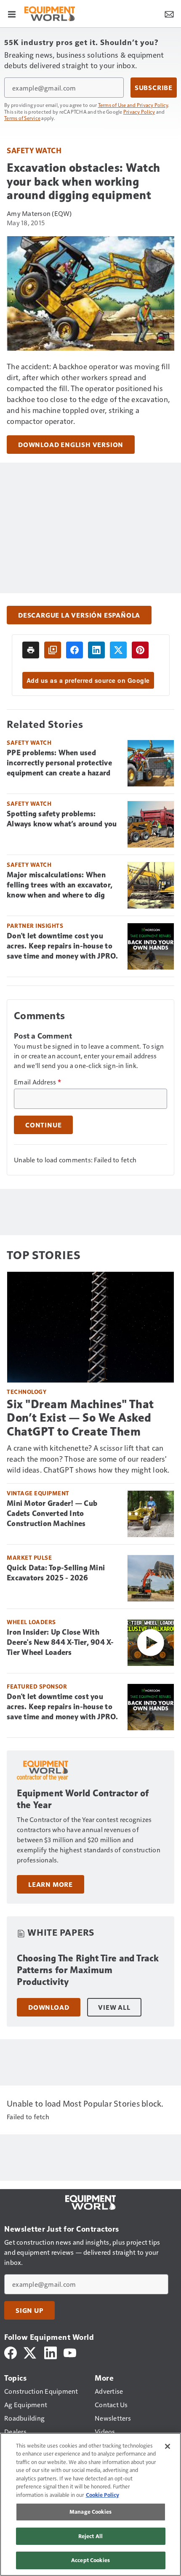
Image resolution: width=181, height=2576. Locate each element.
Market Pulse (29, 1557)
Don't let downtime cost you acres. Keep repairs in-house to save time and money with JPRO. (63, 946)
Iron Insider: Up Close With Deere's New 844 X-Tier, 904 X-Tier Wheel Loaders (60, 1642)
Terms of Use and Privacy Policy (133, 105)
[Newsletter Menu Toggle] (169, 13)
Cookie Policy (102, 2495)
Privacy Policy (139, 112)
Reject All (90, 2536)
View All (114, 2007)
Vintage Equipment (38, 1493)
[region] (90, 2504)
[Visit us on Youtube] (70, 2352)
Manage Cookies (90, 2512)
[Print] (31, 650)
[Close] (168, 2446)
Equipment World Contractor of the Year (83, 1799)
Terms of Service (22, 118)
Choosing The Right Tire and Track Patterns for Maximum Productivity (88, 1970)
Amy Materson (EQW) (39, 213)
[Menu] (12, 13)
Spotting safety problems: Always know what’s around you (62, 819)
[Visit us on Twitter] (31, 2352)
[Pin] (140, 650)
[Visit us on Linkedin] (51, 2352)
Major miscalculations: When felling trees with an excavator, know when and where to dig (60, 885)
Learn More (51, 1884)
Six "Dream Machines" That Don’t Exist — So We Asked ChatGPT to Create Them (80, 1418)
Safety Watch (34, 150)
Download (49, 2007)
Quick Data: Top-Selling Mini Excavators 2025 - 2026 (56, 1573)
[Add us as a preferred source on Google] (53, 650)
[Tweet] (118, 650)
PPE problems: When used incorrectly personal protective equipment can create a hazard (59, 763)
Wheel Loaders (31, 1622)
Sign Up (29, 2310)
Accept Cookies (90, 2560)
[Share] (75, 650)
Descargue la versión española (79, 615)
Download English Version (71, 445)
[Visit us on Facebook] (11, 2352)
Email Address (37, 1082)
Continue (43, 1125)
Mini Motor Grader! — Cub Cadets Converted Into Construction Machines (52, 1513)
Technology (27, 1392)
